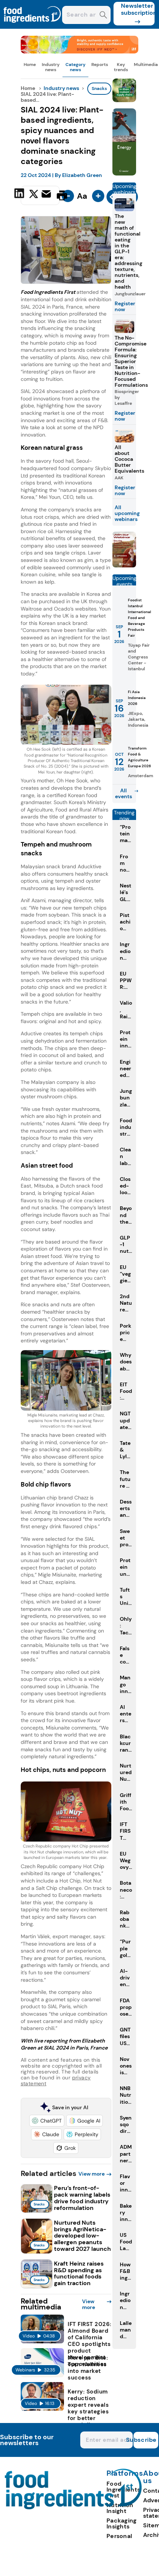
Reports (100, 65)
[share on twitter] (34, 195)
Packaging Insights (122, 2523)
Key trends (121, 67)
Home (30, 65)
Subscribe (145, 2440)
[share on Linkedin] (20, 195)
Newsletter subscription (138, 9)
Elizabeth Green (82, 175)
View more (92, 2174)
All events (124, 793)
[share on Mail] (47, 195)
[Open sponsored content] (80, 51)
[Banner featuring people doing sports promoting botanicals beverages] (124, 173)
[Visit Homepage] (33, 27)
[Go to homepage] (73, 2507)
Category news (75, 67)
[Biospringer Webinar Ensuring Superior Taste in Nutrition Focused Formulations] (124, 565)
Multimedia (146, 65)
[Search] (103, 16)
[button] (47, 2121)
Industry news (51, 67)
